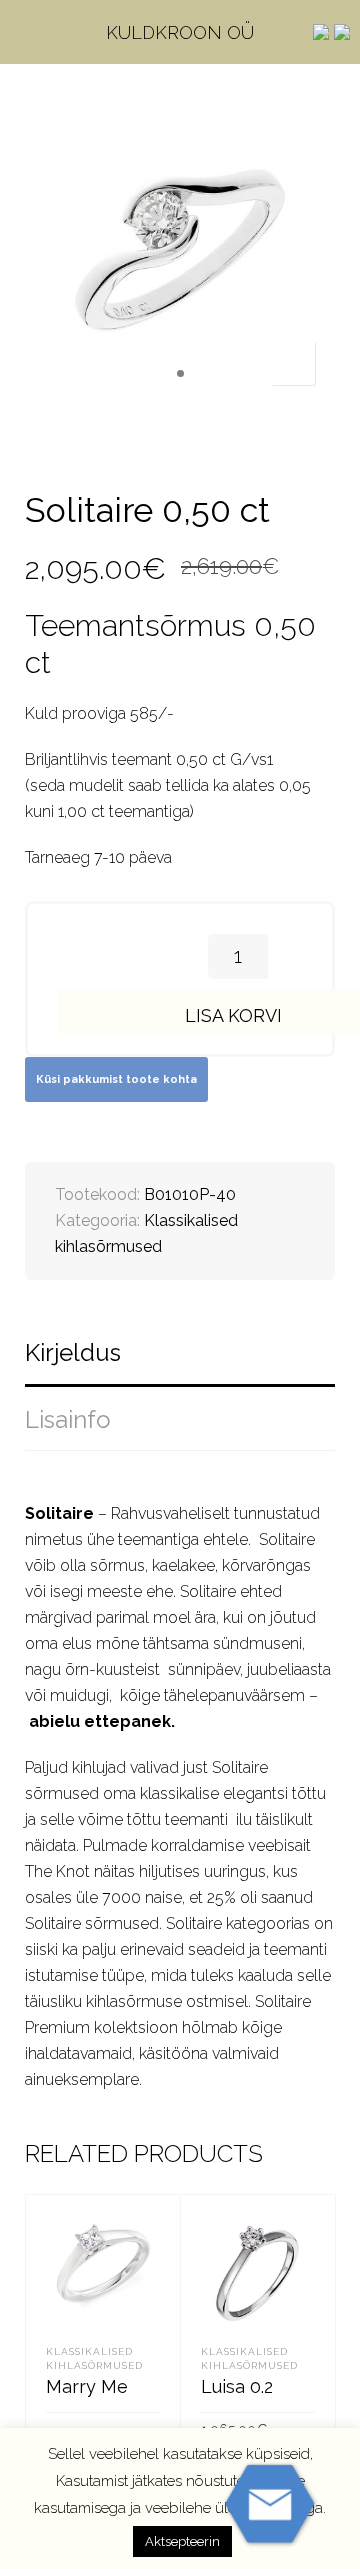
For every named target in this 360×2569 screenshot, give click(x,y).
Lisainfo (68, 1419)
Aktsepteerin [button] (182, 2541)
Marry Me (87, 2386)
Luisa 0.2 (237, 2386)
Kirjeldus (73, 1352)
